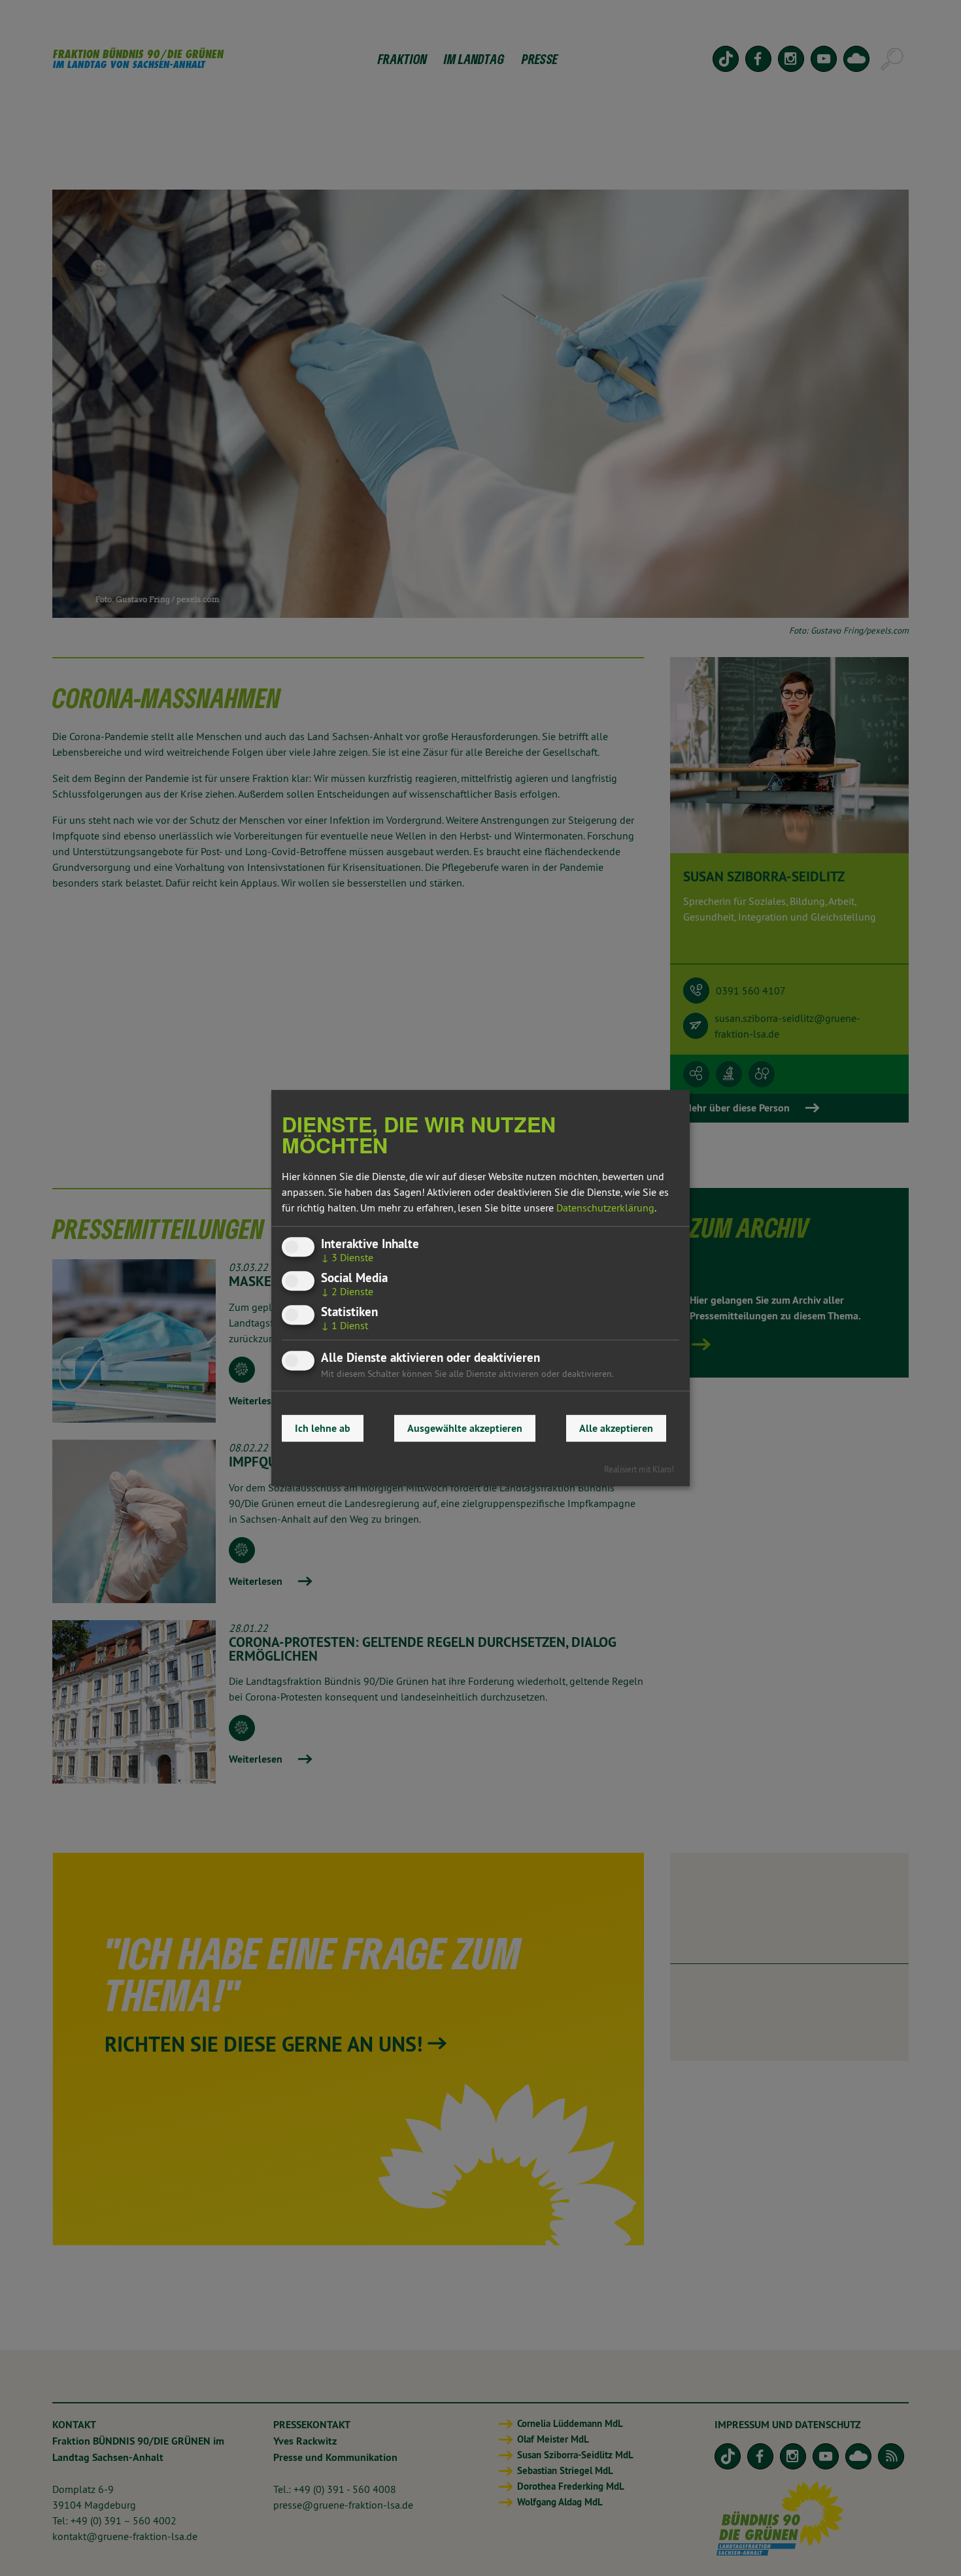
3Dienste (347, 1257)
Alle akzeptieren (616, 1428)
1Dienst (345, 1326)
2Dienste (347, 1291)
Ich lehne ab (323, 1428)
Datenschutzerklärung (605, 1208)
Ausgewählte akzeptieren (465, 1428)
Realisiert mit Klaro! (639, 1469)
